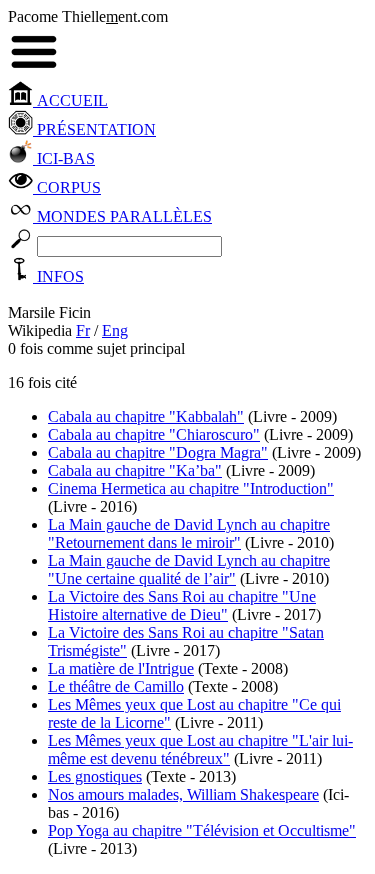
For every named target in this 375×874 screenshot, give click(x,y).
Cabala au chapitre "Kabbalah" (146, 416)
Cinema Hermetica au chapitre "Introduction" (191, 488)
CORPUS (67, 187)
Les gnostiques (95, 776)
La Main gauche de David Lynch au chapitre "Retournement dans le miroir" (189, 533)
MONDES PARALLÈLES (122, 216)
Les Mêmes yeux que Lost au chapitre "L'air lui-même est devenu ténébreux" (200, 749)
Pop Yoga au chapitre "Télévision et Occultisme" (202, 830)
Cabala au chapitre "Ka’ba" (135, 470)
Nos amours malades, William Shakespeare (183, 794)
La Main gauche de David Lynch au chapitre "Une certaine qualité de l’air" (189, 569)
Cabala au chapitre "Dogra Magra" (158, 452)
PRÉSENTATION (94, 129)
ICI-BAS (64, 158)
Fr (83, 330)
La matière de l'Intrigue (121, 668)
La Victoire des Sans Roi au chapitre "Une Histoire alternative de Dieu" (182, 605)
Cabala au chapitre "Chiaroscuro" (154, 434)
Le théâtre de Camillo (116, 686)
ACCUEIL (70, 100)
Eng (115, 330)
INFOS (58, 276)
